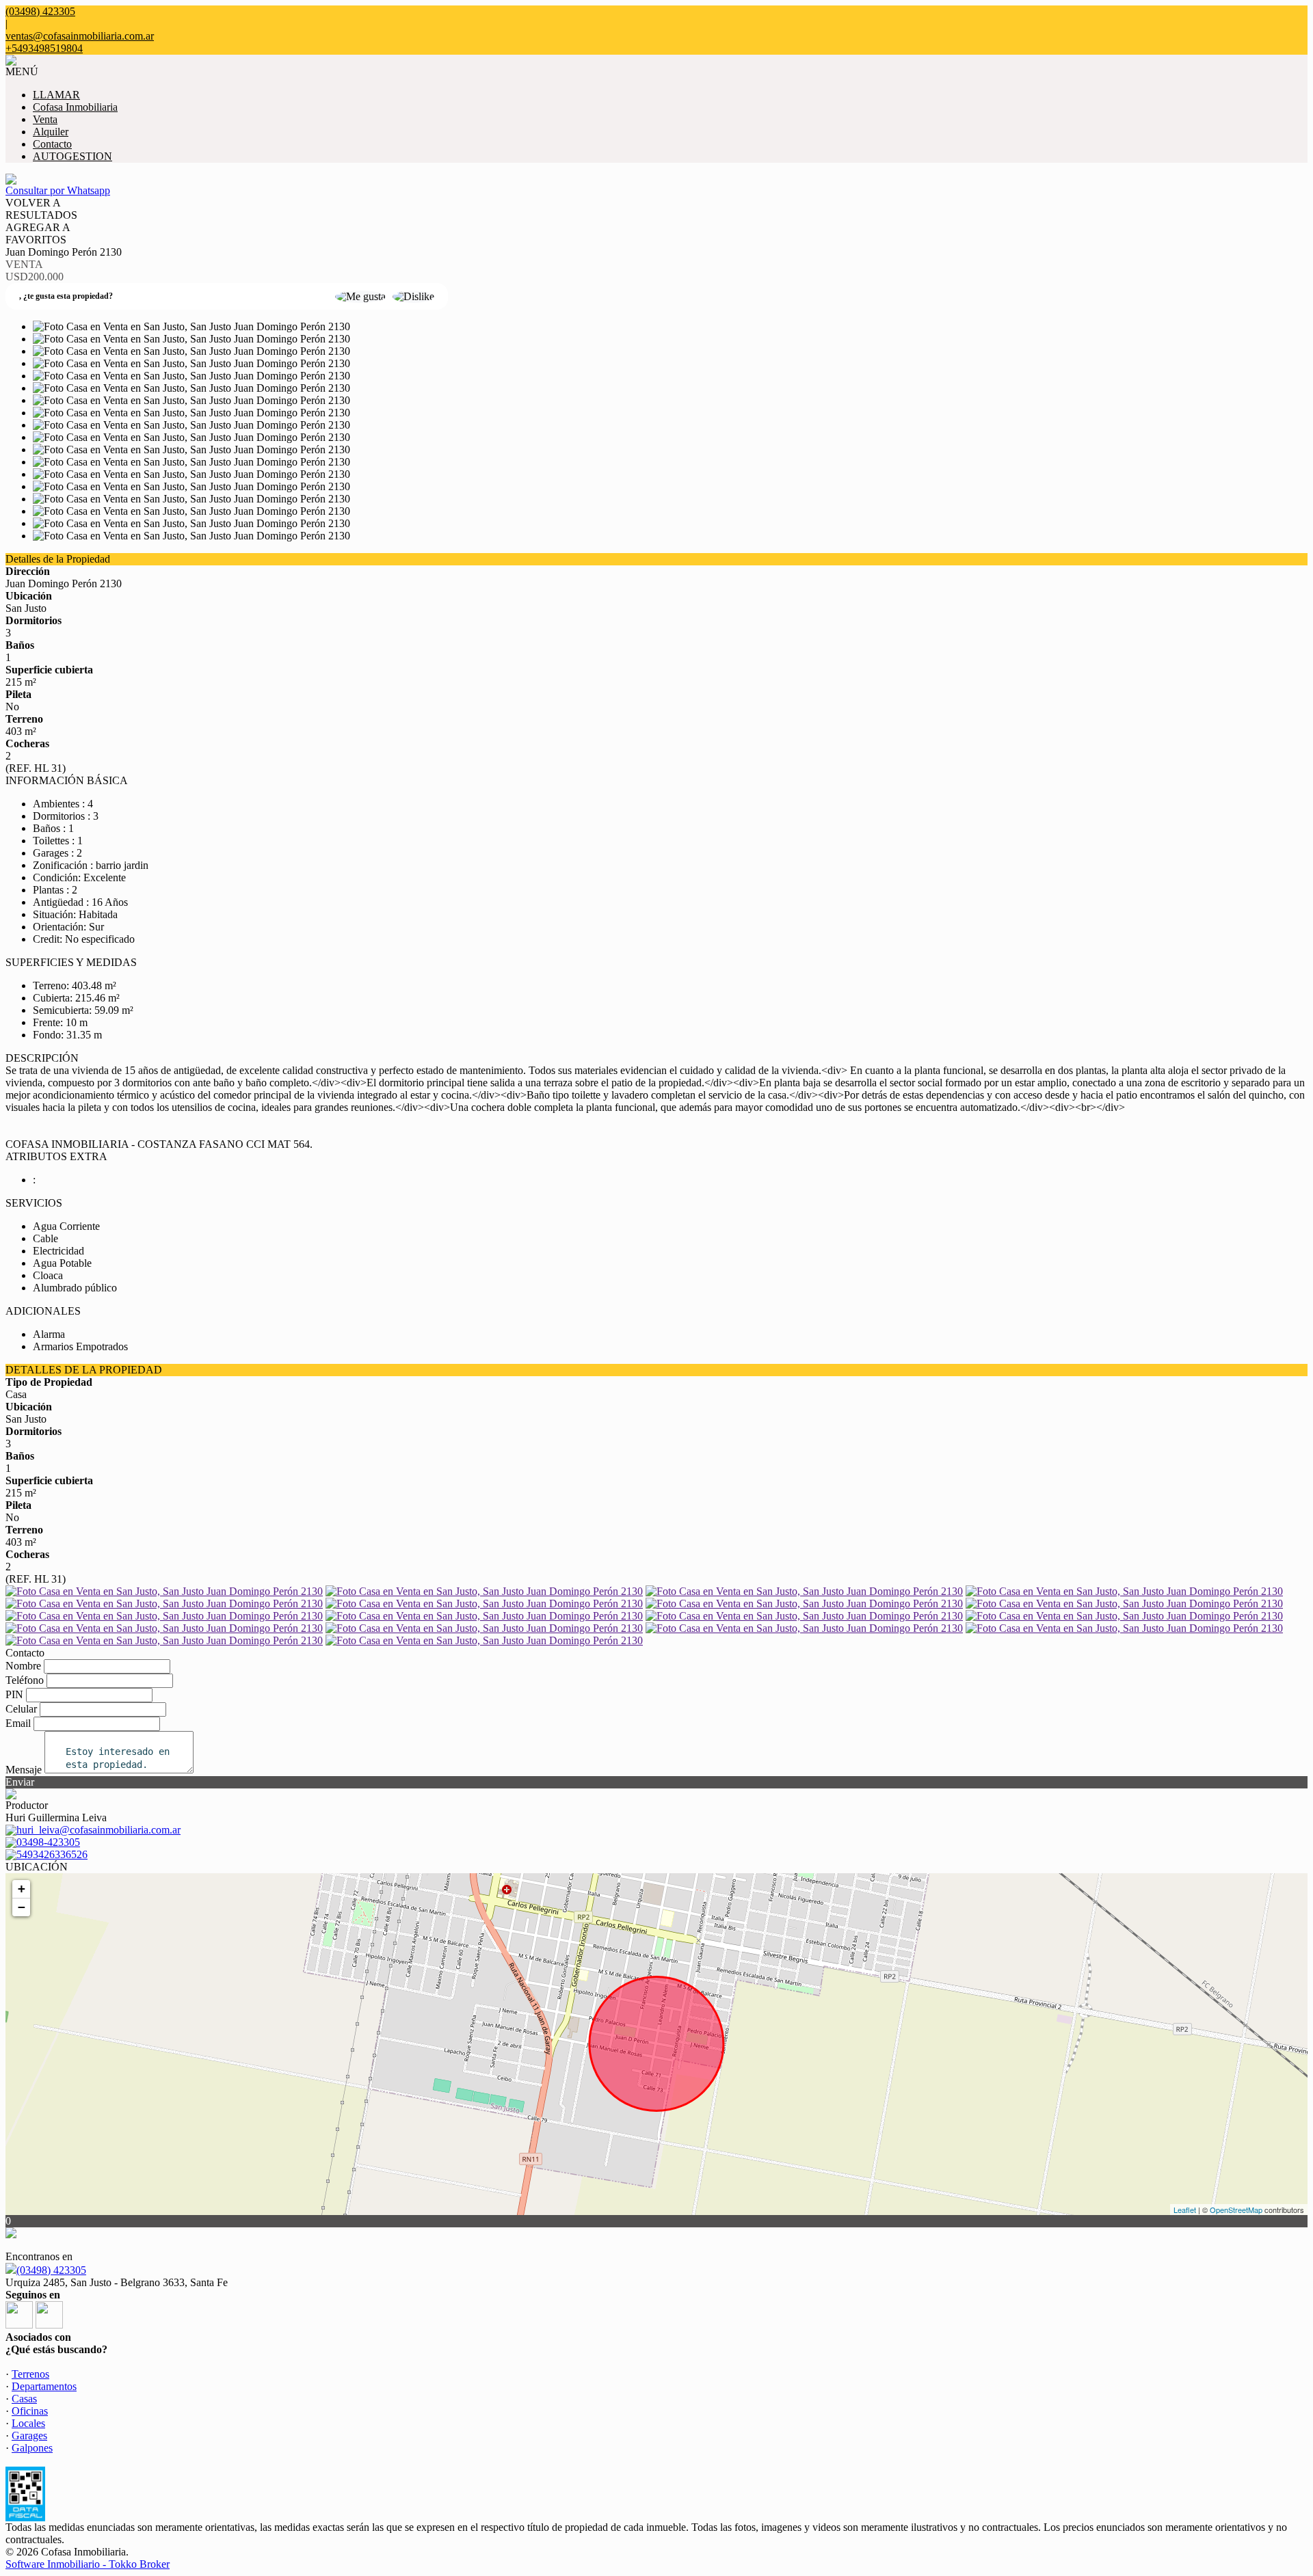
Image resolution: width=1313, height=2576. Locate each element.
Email (18, 1723)
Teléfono (25, 1680)
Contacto (52, 144)
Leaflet (1185, 2210)
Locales (28, 2423)
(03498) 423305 (51, 2270)
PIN (14, 1694)
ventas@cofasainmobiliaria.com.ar (80, 36)
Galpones (32, 2448)
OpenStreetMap (1236, 2210)
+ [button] (22, 1889)
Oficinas (30, 2411)
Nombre (23, 1666)
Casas (24, 2399)
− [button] (22, 1907)
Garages (29, 2436)
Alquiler (51, 132)
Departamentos (44, 2386)
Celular (21, 1709)
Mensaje (24, 1770)
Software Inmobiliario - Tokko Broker (88, 2564)
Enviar (20, 1782)
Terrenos (30, 2374)
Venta (45, 119)
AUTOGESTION (72, 156)
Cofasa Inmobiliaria (75, 107)
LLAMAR (56, 95)
